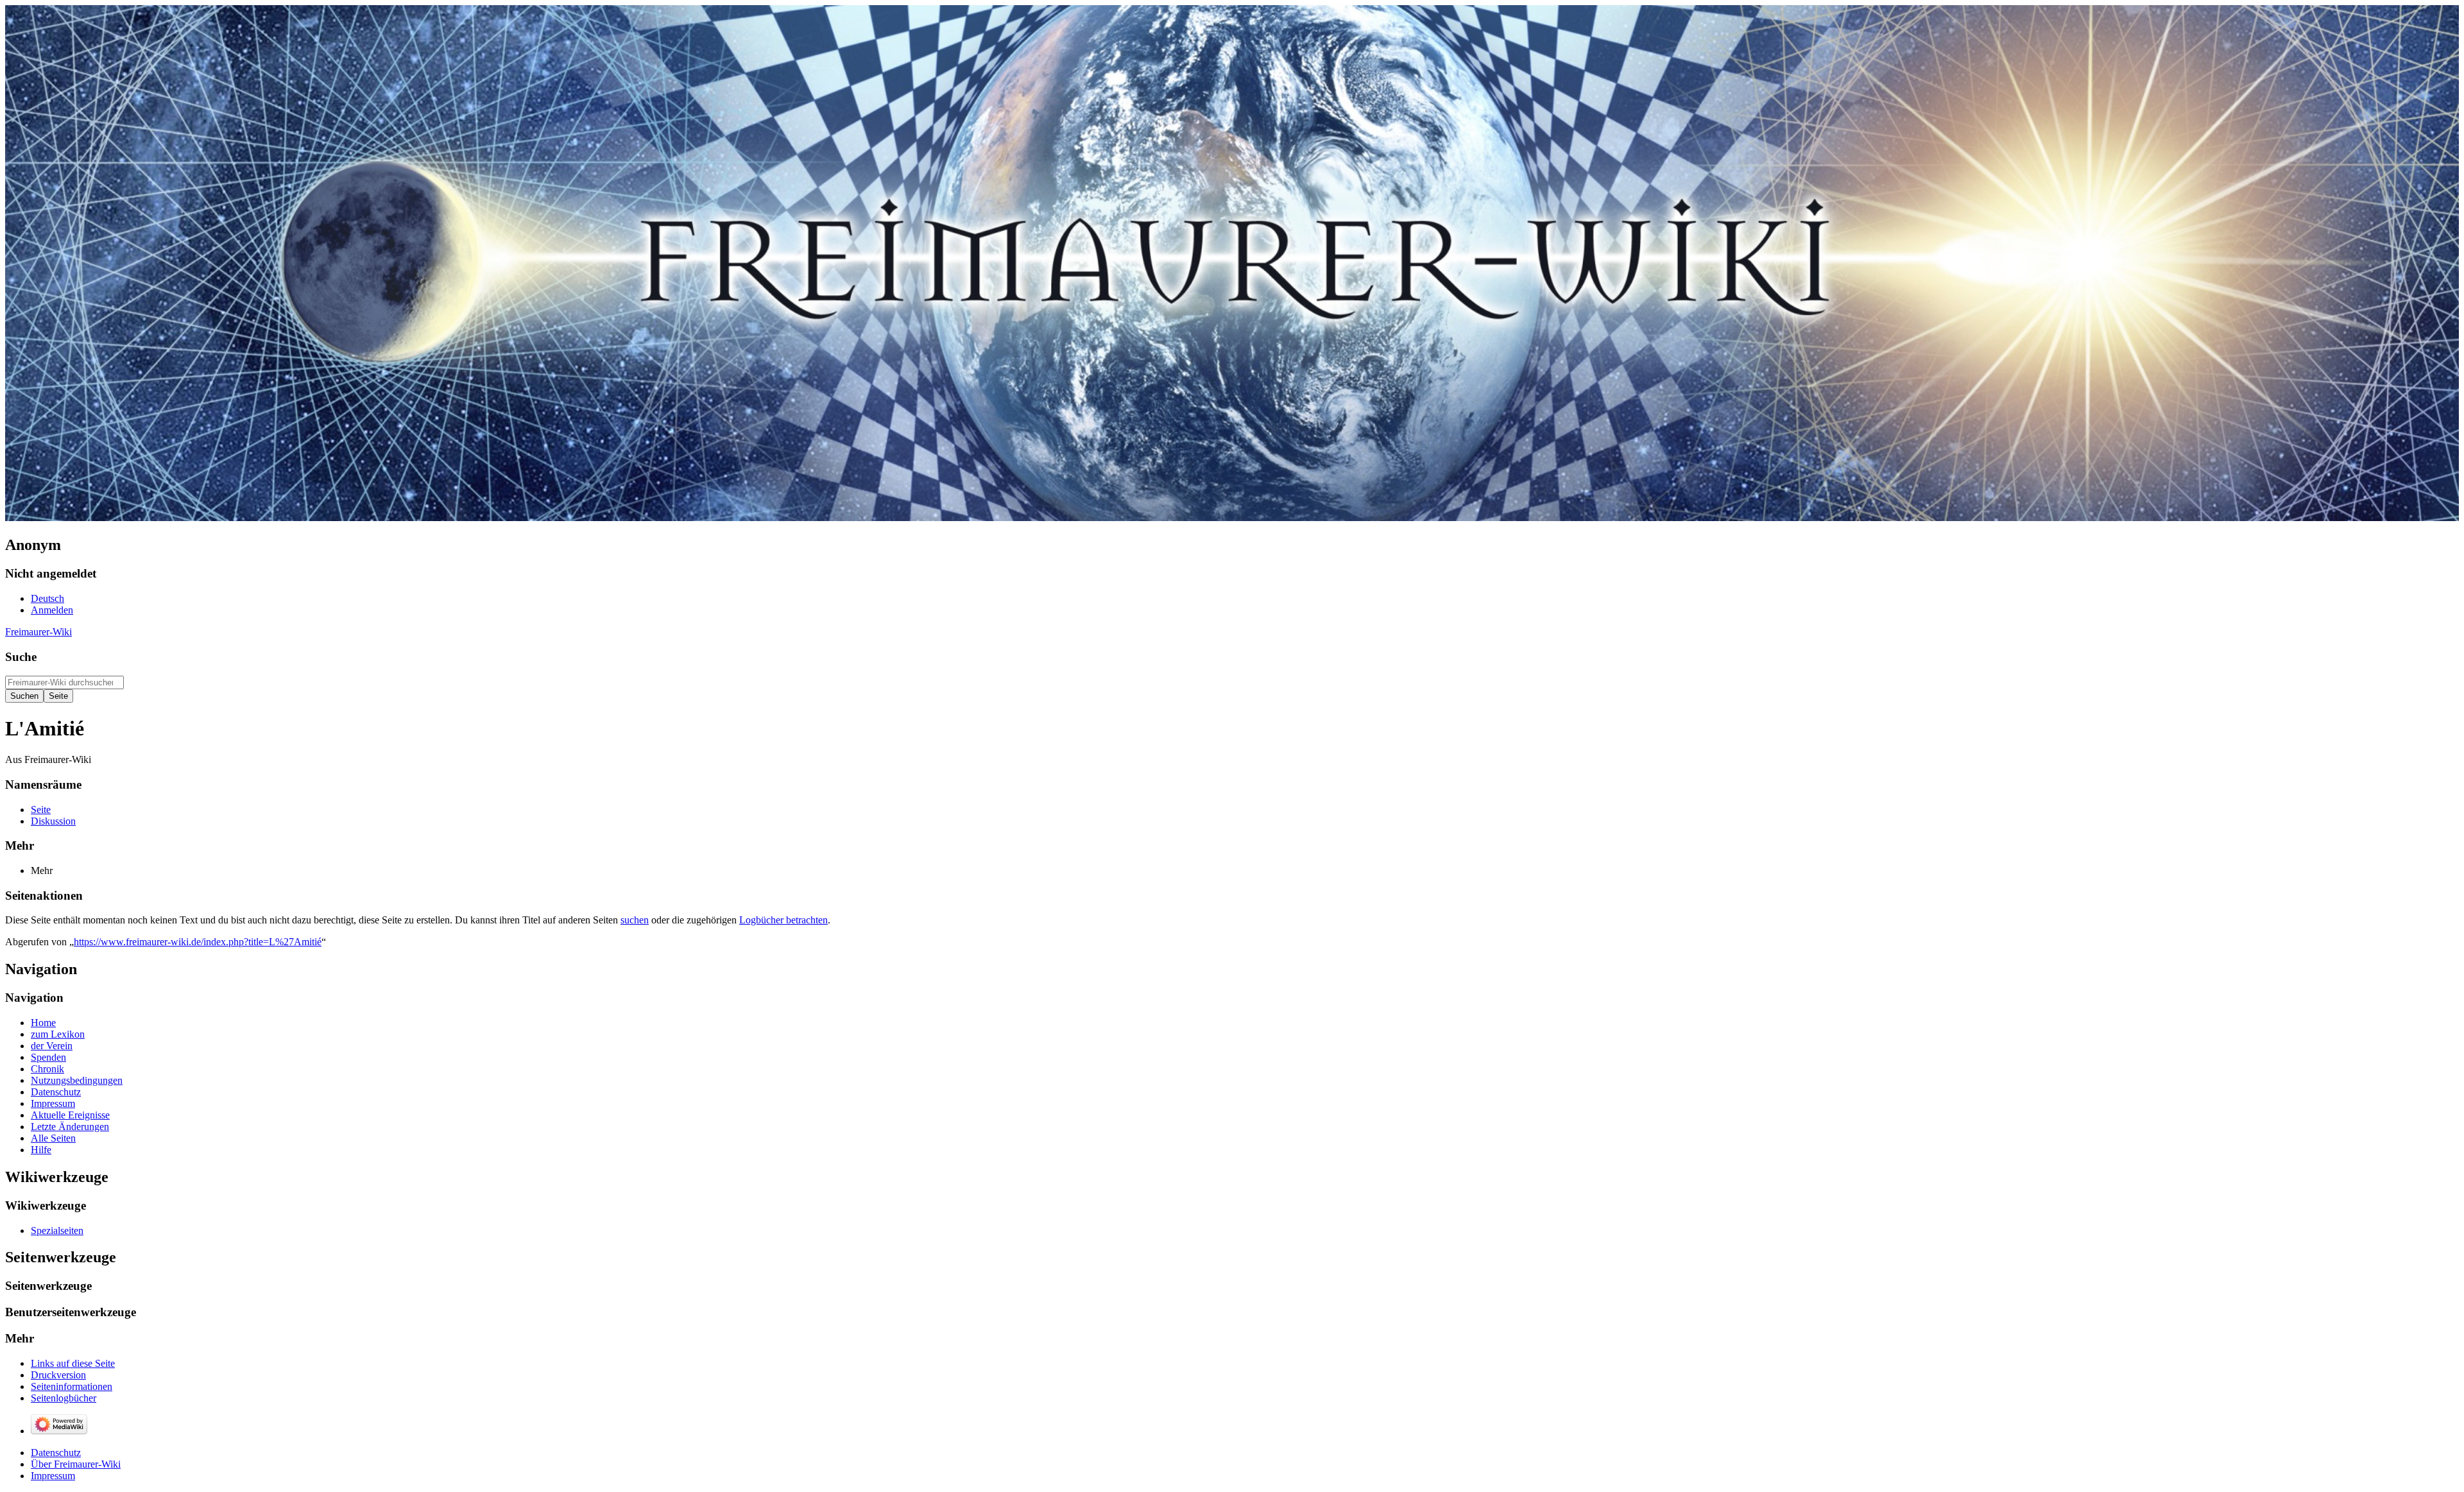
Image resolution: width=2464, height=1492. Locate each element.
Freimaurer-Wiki (38, 632)
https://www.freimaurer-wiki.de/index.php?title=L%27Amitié (198, 942)
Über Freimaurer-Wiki (76, 1464)
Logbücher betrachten (783, 920)
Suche (21, 657)
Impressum (53, 1476)
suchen (635, 920)
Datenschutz (56, 1453)
